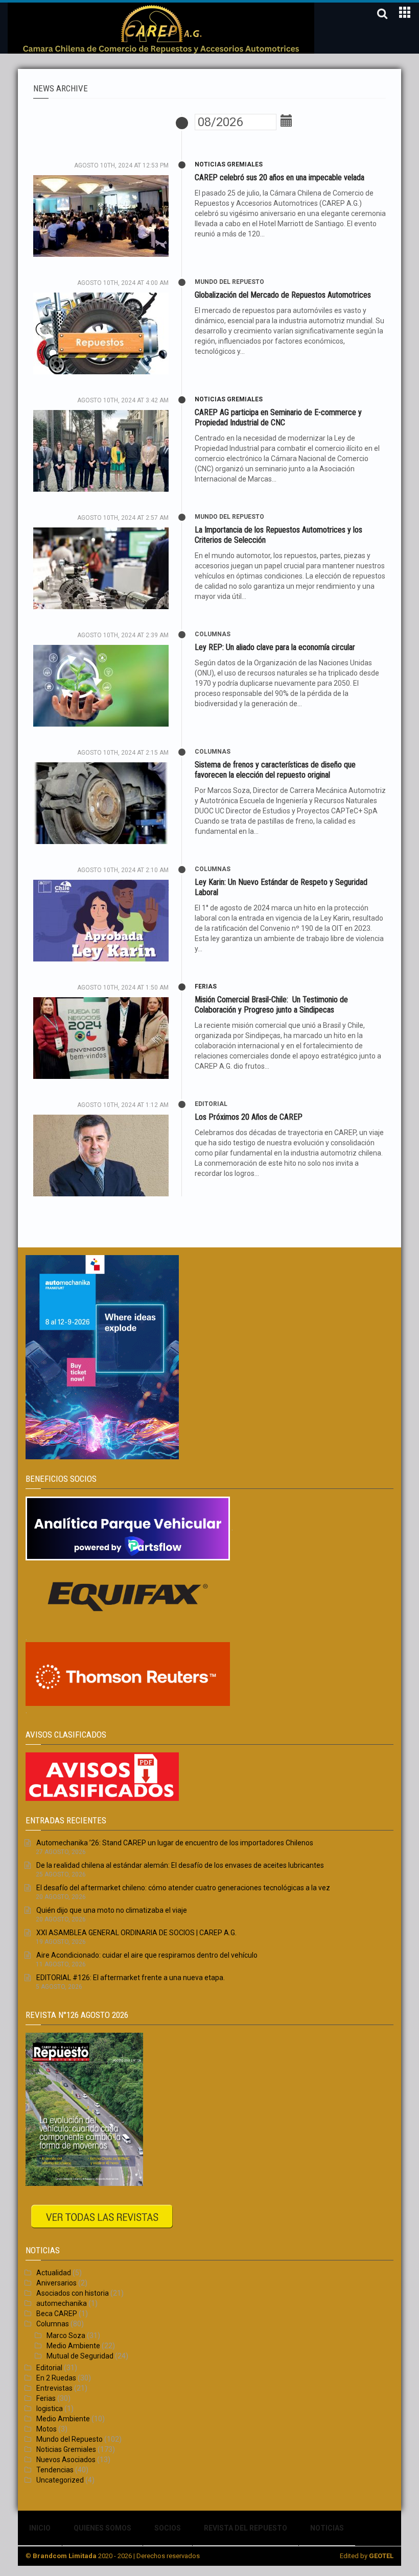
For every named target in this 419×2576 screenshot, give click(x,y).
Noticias (327, 2528)
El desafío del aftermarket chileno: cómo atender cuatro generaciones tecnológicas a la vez (183, 1888)
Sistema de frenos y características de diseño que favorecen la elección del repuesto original (275, 770)
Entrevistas (54, 2388)
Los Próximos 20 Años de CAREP (249, 1117)
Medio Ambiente (73, 2346)
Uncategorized (60, 2480)
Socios (168, 2528)
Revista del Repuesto (246, 2528)
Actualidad (54, 2273)
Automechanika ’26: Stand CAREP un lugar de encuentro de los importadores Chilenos (175, 1843)
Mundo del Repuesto (229, 282)
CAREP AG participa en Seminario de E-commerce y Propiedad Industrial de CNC (278, 417)
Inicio (40, 2528)
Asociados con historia (73, 2293)
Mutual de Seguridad (80, 2356)
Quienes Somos (102, 2528)
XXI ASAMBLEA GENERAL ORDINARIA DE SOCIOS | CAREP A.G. (136, 1933)
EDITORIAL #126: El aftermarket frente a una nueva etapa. (131, 1978)
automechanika (62, 2303)
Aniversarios (56, 2283)
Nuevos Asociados (66, 2460)
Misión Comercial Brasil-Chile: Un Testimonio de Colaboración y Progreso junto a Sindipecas (271, 1005)
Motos (46, 2429)
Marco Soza (66, 2336)
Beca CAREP (57, 2314)
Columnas (213, 634)
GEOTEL (381, 2556)
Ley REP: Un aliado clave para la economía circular (275, 647)
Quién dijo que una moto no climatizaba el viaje (112, 1910)
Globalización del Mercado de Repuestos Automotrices (283, 295)
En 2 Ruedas (56, 2378)
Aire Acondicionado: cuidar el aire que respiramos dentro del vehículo (147, 1955)
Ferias (206, 986)
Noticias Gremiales (229, 164)
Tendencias (55, 2470)
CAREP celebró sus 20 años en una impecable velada (280, 177)
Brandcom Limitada (65, 2556)
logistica (50, 2409)
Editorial (211, 1104)
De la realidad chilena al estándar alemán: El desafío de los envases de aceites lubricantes (180, 1865)
